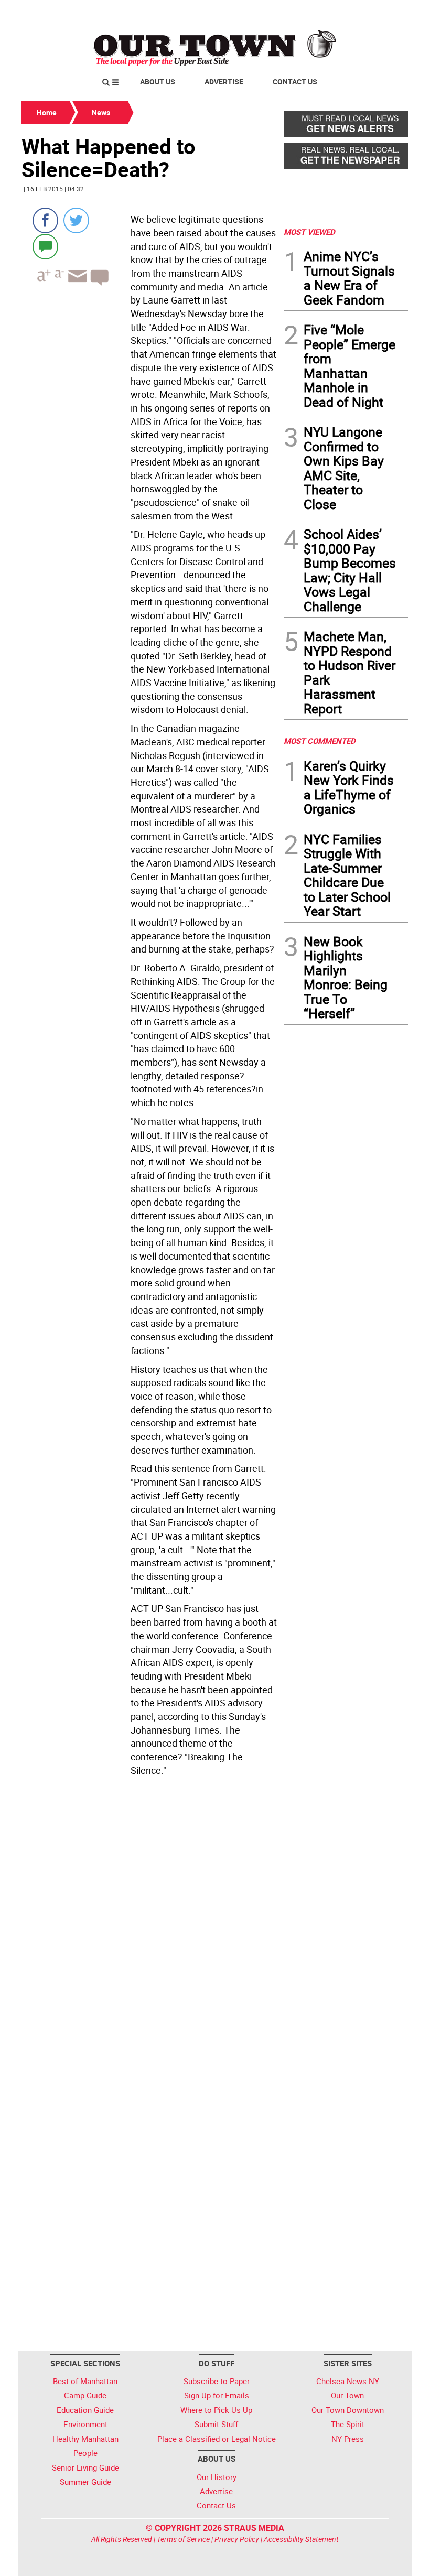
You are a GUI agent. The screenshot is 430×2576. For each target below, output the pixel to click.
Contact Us (295, 82)
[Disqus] (149, 1924)
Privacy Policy (237, 2539)
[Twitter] (76, 220)
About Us (158, 82)
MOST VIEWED (309, 232)
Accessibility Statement (301, 2539)
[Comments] (45, 246)
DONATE (383, 12)
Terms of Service (183, 2539)
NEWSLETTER (324, 12)
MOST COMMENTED (320, 741)
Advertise (224, 82)
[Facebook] (45, 220)
